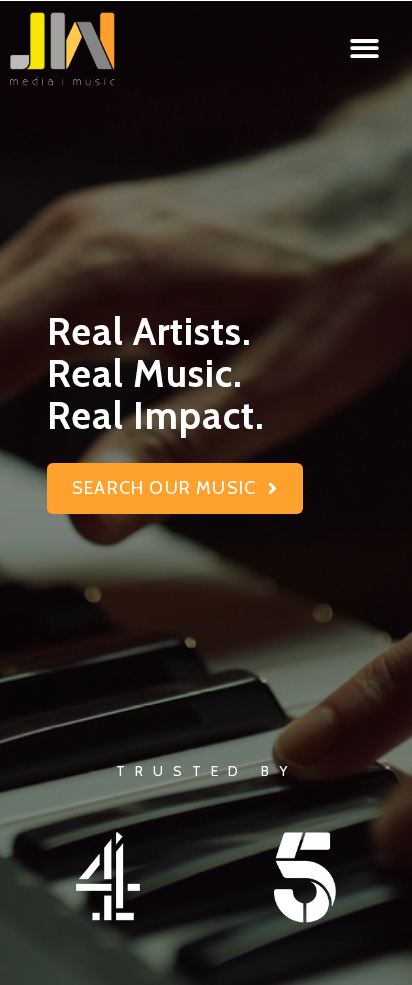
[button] (364, 48)
